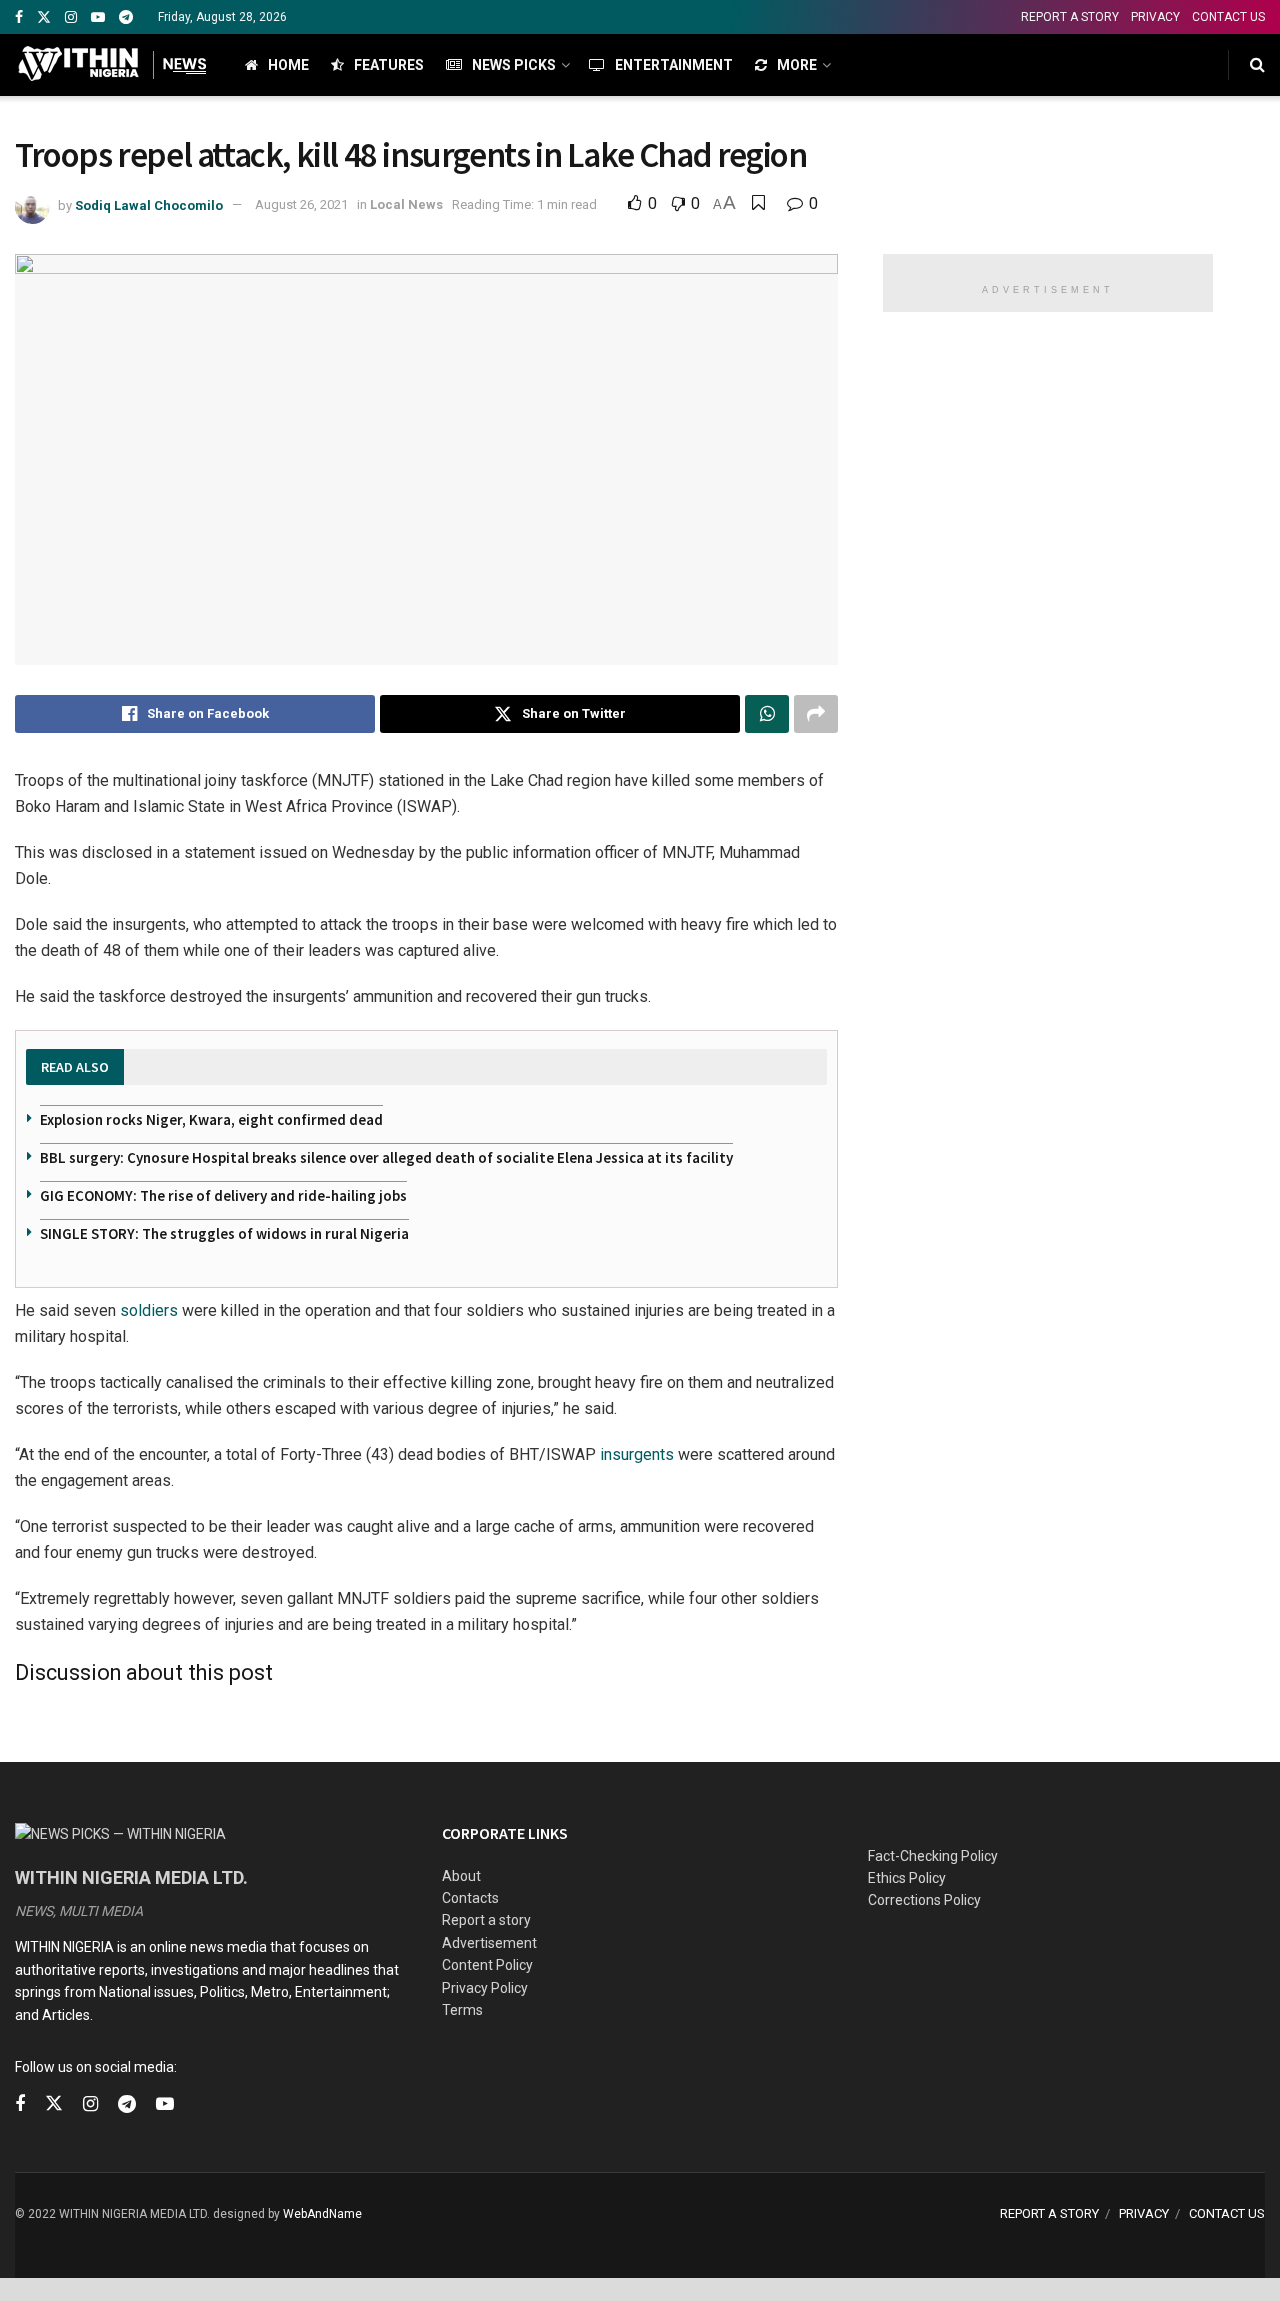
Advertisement (489, 1943)
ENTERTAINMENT (674, 65)
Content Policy (487, 1965)
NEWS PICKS (514, 65)
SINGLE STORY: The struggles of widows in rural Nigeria (224, 1233)
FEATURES (389, 65)
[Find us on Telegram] (126, 17)
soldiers (149, 1310)
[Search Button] (1257, 65)
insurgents (637, 1454)
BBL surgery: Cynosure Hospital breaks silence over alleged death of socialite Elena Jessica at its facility (386, 1157)
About (461, 1876)
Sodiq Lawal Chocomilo (149, 204)
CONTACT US (1228, 17)
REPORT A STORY (1070, 17)
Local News (406, 204)
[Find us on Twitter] (44, 17)
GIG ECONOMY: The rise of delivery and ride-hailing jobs (223, 1195)
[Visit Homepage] (112, 65)
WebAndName (322, 2214)
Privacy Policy (485, 1988)
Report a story (486, 1920)
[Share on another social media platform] (816, 714)
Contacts (470, 1898)
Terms (462, 2010)
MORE (797, 65)
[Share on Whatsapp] (767, 714)
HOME (288, 65)
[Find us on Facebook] (19, 17)
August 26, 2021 (301, 204)
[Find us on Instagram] (71, 17)
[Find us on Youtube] (98, 17)
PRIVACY (1155, 17)
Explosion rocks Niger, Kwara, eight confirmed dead (211, 1119)
